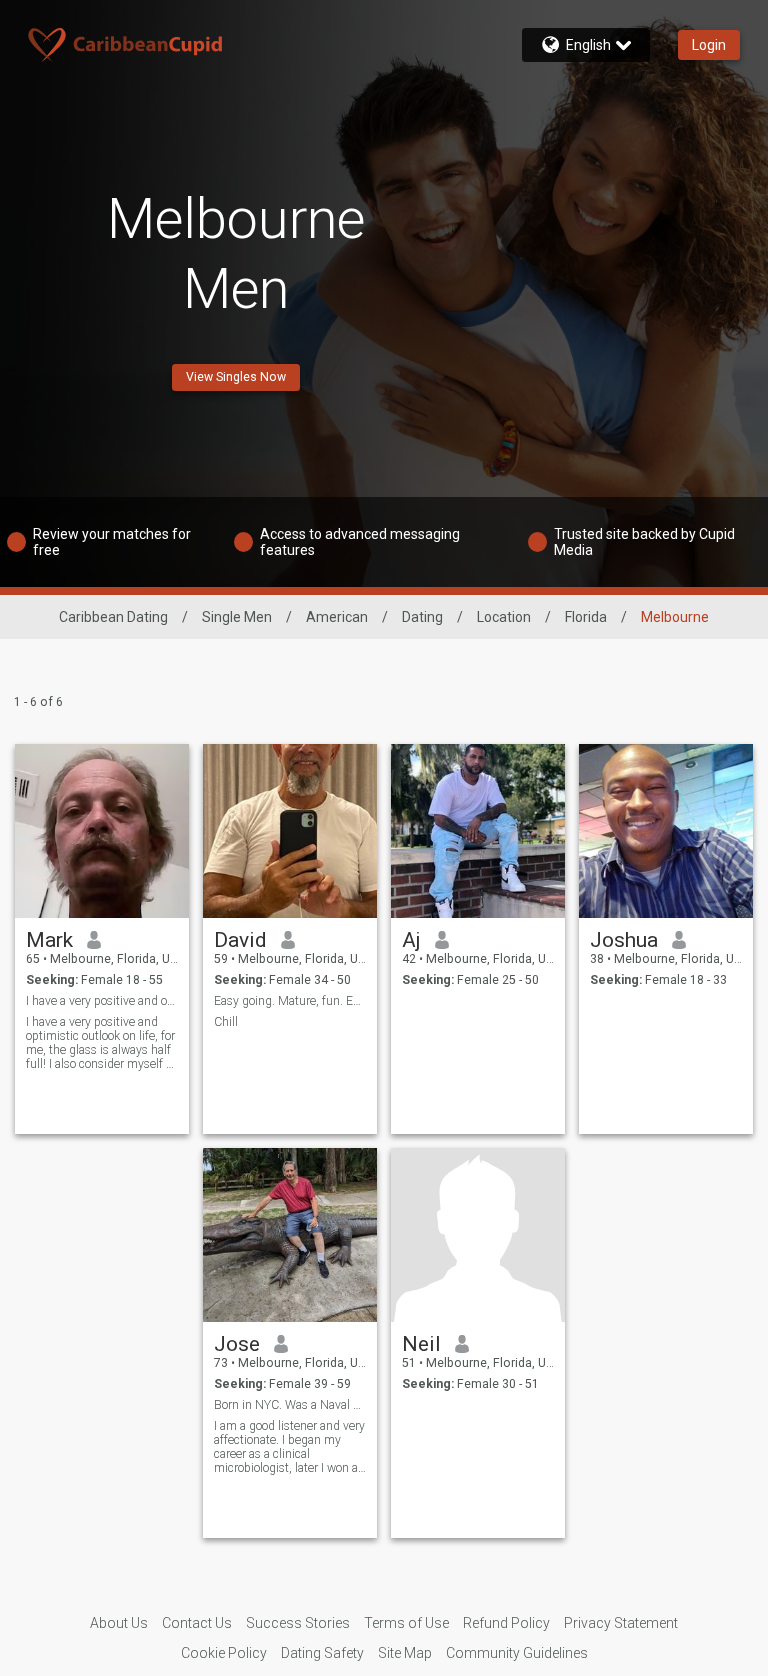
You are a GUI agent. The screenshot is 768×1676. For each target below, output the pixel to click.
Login (709, 45)
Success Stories (298, 1623)
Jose (237, 1344)
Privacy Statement (621, 1623)
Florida (586, 617)
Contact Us (197, 1623)
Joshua (624, 940)
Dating (422, 617)
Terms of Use (406, 1623)
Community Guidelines (517, 1653)
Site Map (405, 1653)
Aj (411, 940)
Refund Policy (506, 1623)
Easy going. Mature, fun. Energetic (290, 1001)
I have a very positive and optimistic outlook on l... (102, 1001)
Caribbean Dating (113, 617)
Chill (226, 1022)
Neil (421, 1344)
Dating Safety (322, 1653)
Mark (49, 940)
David (240, 940)
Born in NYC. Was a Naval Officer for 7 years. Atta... (290, 1405)
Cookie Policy (224, 1653)
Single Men (237, 617)
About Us (119, 1623)
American (337, 617)
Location (504, 617)
